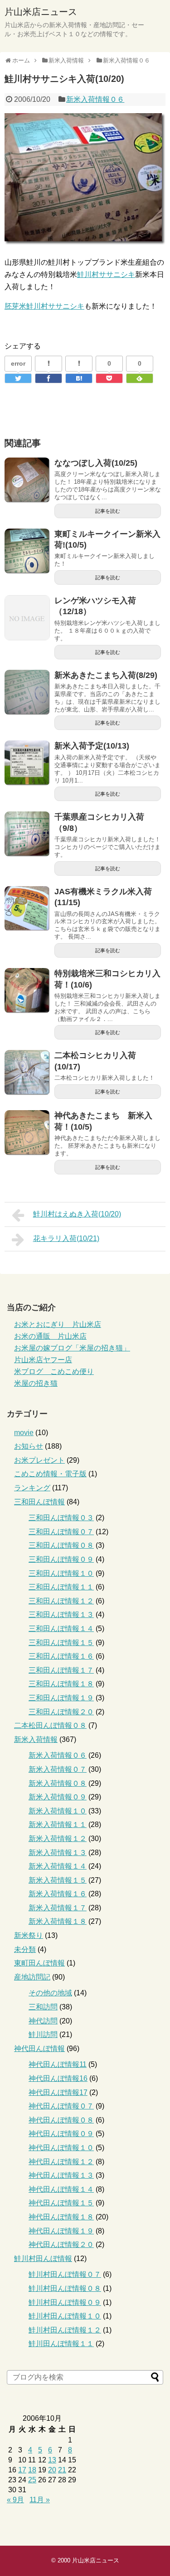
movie (24, 1433)
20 (52, 2470)
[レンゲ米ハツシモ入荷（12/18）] (27, 618)
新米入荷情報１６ (58, 1894)
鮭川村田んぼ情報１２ (65, 2330)
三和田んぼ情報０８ (61, 1545)
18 (32, 2470)
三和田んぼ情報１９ (61, 1698)
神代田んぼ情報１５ (61, 2203)
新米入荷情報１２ (58, 1839)
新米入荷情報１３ (58, 1853)
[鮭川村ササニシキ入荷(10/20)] (79, 378)
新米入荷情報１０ (58, 1811)
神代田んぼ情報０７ (61, 2106)
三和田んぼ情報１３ (61, 1615)
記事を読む (108, 511)
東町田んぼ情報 (39, 1963)
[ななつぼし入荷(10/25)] (27, 480)
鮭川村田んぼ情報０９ (65, 2302)
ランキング (32, 1488)
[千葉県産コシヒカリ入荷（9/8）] (27, 834)
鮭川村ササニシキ (106, 274)
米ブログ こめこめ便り (54, 1371)
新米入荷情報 (36, 1739)
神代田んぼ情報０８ (61, 2120)
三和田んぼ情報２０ (61, 1712)
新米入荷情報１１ (58, 1825)
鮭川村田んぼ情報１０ (65, 2316)
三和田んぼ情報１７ (61, 1670)
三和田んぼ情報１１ (61, 1587)
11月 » (40, 2500)
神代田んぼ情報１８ (61, 2217)
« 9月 (15, 2500)
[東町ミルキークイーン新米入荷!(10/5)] (27, 551)
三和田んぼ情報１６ (61, 1656)
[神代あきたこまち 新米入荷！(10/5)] (27, 1133)
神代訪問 (43, 2021)
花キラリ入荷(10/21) (66, 1238)
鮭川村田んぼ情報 (43, 2259)
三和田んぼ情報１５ (61, 1643)
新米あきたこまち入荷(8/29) (106, 675)
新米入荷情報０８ (58, 1783)
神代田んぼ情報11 (58, 2064)
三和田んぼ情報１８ (61, 1684)
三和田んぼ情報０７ (61, 1532)
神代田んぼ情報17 (58, 2092)
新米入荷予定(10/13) (92, 746)
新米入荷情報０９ (58, 1797)
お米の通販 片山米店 (50, 1336)
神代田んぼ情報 (39, 2049)
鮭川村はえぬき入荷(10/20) (77, 1214)
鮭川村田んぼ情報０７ (65, 2274)
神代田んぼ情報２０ (61, 2244)
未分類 (25, 1949)
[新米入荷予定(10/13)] (27, 763)
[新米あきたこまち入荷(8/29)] (27, 692)
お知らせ (29, 1446)
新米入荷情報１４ (58, 1866)
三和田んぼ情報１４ (61, 1629)
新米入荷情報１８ (58, 1921)
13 (52, 2460)
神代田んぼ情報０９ (61, 2134)
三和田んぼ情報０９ (61, 1559)
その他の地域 (50, 1993)
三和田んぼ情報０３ (61, 1518)
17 (22, 2470)
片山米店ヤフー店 (43, 1360)
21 (62, 2470)
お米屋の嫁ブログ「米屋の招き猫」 (72, 1348)
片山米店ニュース (41, 12)
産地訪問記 (32, 1977)
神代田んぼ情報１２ (61, 2162)
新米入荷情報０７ (58, 1769)
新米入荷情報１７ (58, 1908)
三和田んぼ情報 (39, 1502)
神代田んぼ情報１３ (61, 2175)
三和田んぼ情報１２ (61, 1601)
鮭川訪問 (43, 2035)
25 (32, 2480)
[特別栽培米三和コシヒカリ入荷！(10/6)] (27, 991)
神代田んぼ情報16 (58, 2078)
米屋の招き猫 (36, 1383)
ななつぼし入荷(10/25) (96, 463)
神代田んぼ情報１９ (61, 2231)
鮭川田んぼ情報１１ (61, 2344)
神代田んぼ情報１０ (61, 2148)
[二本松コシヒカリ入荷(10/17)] (27, 1073)
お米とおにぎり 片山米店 (58, 1324)
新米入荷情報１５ (58, 1880)
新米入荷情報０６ (95, 99)
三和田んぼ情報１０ (61, 1573)
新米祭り (29, 1935)
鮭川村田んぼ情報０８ (65, 2288)
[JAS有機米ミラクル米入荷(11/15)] (27, 909)
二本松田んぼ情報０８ (50, 1725)
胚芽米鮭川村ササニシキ (44, 306)
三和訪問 (43, 2007)
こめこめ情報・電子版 (50, 1474)
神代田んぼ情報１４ (61, 2189)
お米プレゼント (39, 1460)
